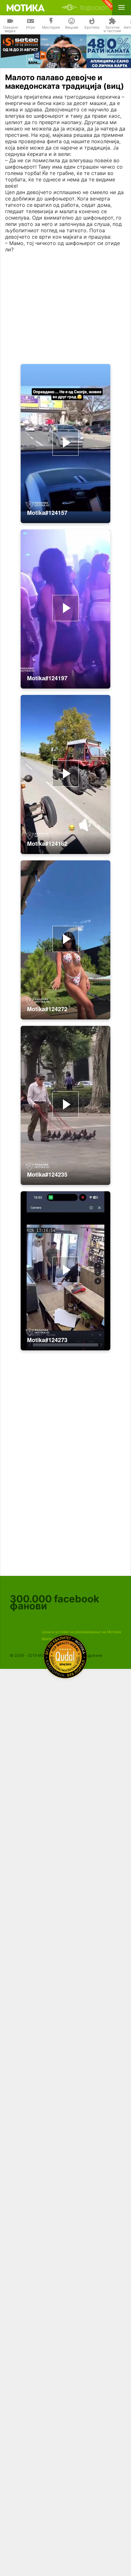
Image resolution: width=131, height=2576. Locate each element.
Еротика (92, 27)
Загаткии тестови (112, 29)
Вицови (72, 27)
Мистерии (51, 27)
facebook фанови (55, 1602)
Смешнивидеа (10, 29)
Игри (31, 27)
